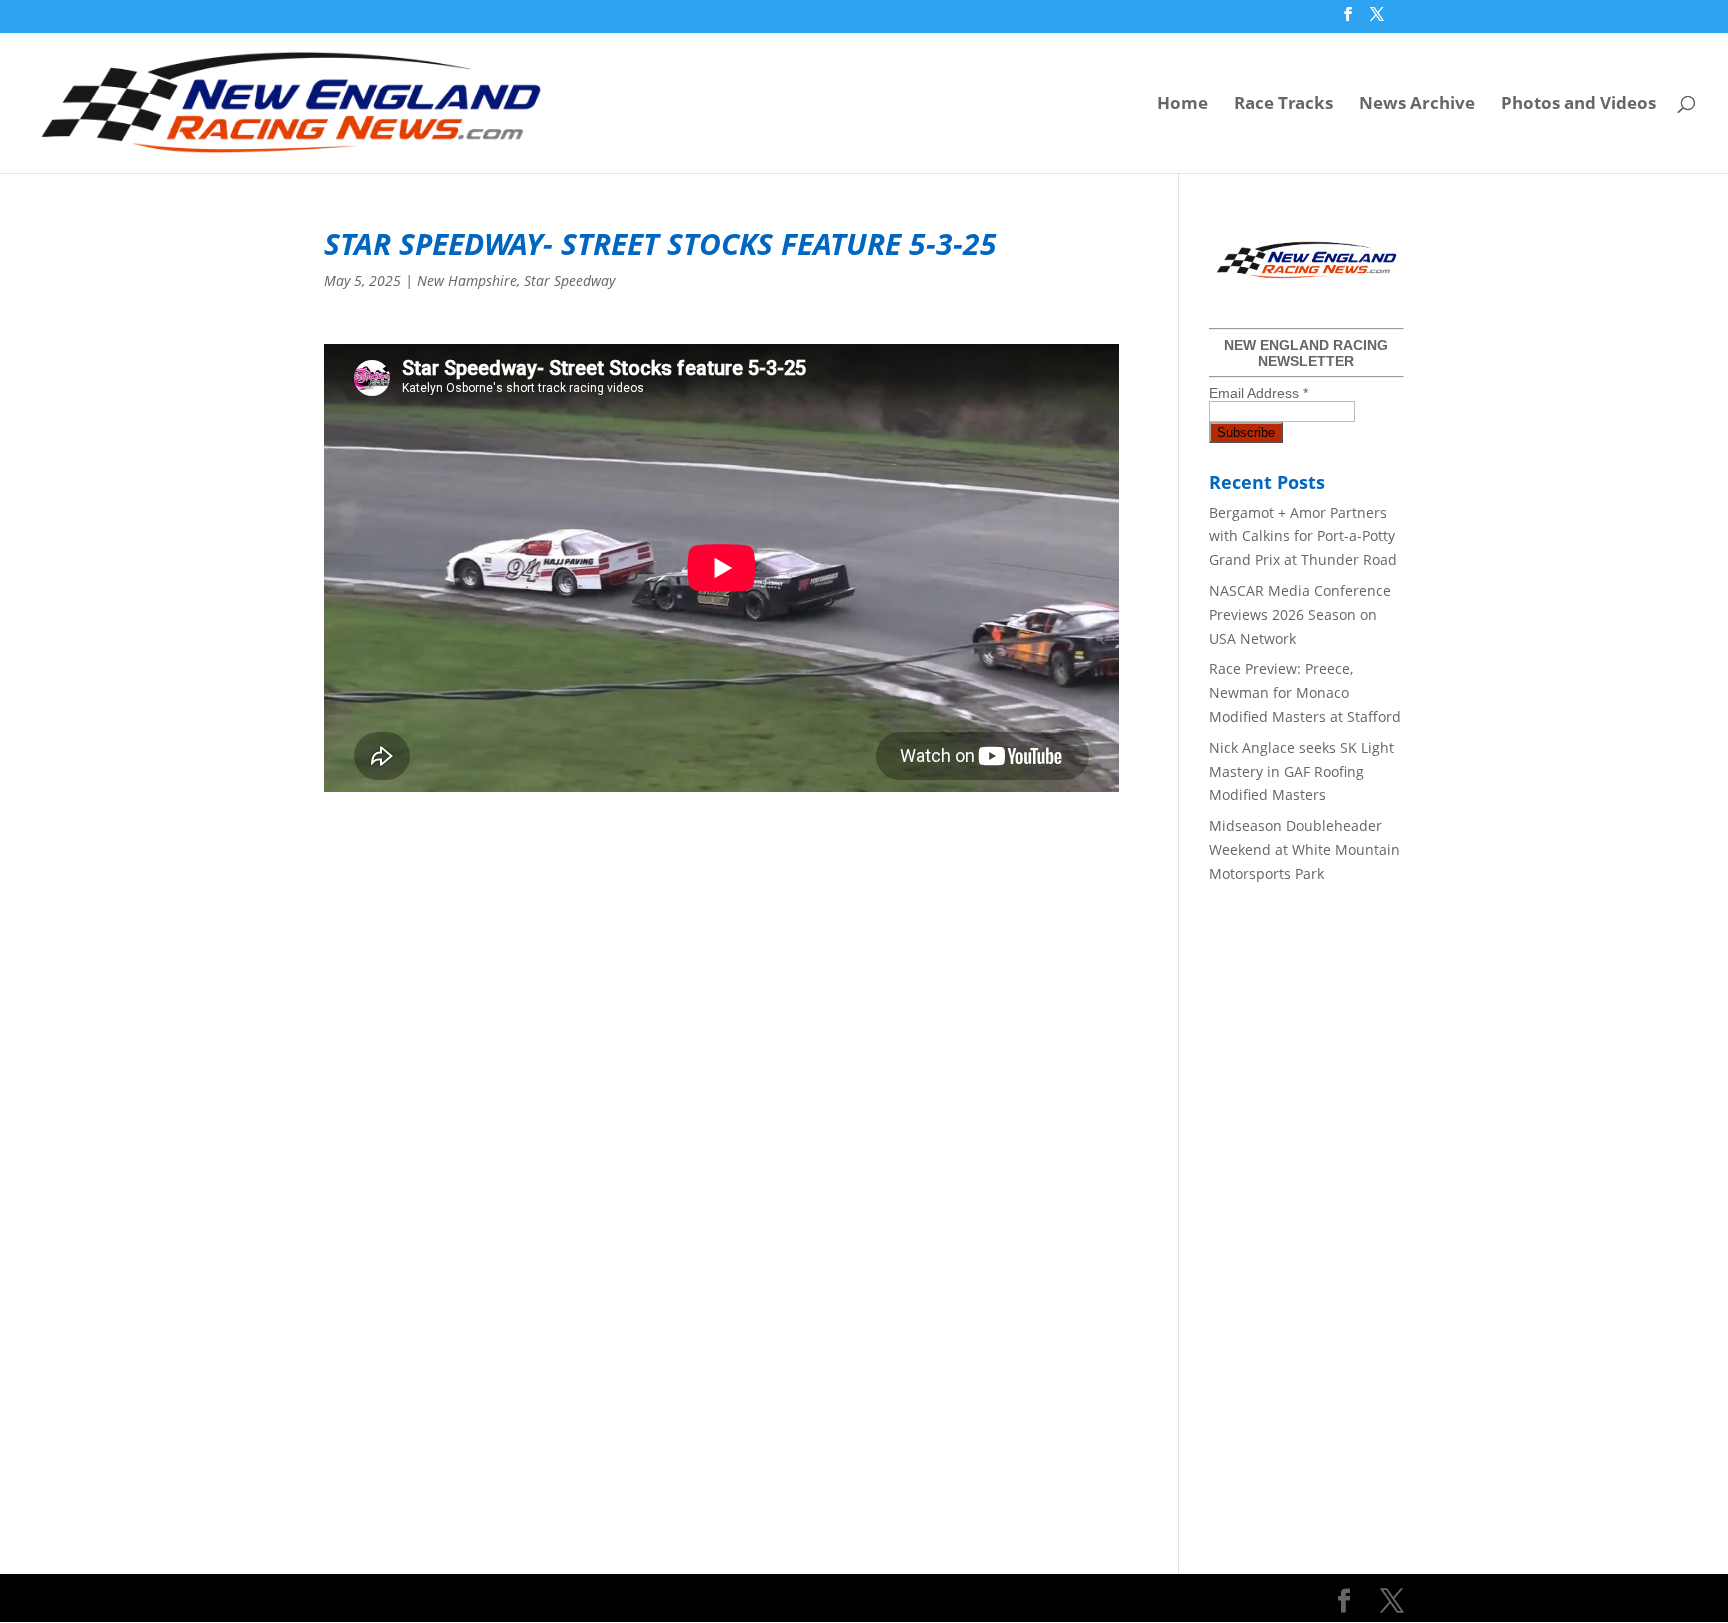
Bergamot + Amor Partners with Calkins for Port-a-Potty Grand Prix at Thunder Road (1303, 536)
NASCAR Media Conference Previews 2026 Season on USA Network (1300, 614)
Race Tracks (1283, 105)
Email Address (1258, 393)
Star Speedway (569, 280)
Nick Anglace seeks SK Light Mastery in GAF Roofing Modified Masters (1301, 771)
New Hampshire (467, 280)
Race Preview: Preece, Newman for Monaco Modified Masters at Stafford (1305, 692)
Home (1182, 105)
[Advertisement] (721, 931)
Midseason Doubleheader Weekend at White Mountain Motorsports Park (1304, 849)
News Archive (1417, 105)
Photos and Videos (1578, 105)
